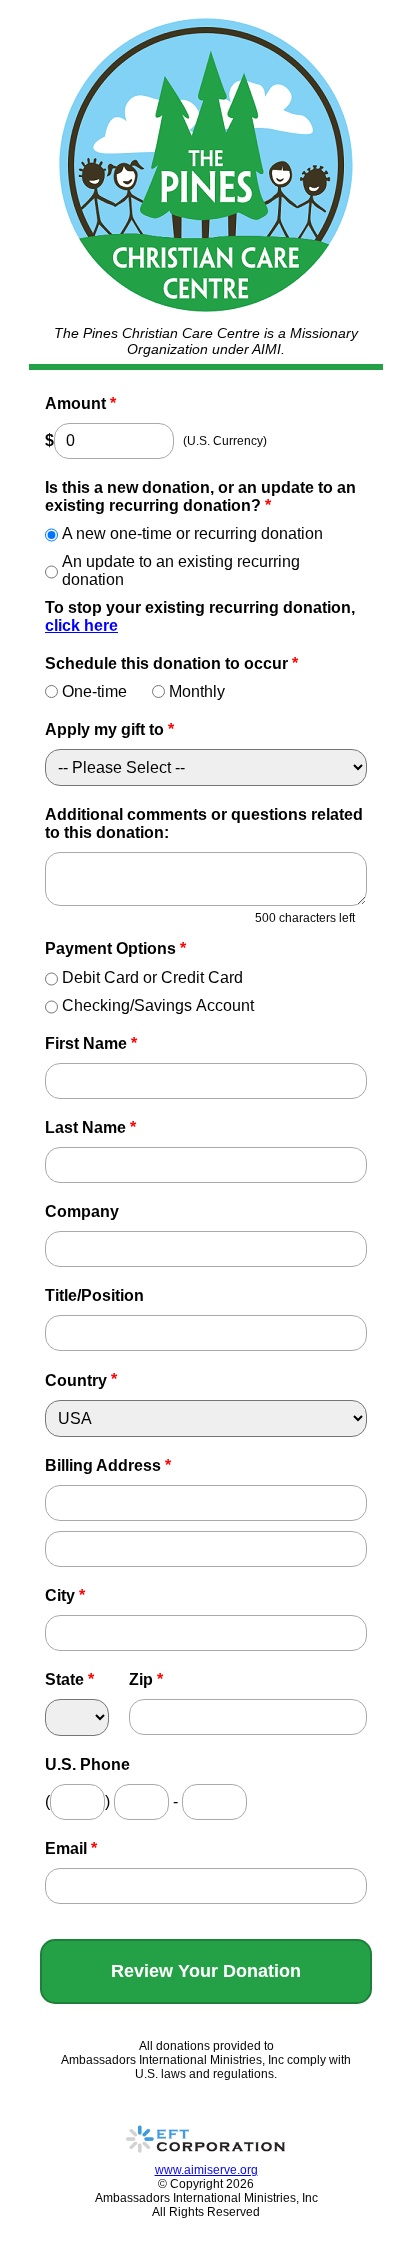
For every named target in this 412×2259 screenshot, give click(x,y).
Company (82, 1211)
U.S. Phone (87, 1764)
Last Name (90, 1127)
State (69, 1679)
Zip (146, 1679)
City (65, 1595)
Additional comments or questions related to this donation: (204, 823)
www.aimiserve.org (206, 2170)
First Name (91, 1043)
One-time (94, 691)
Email (71, 1848)
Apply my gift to (109, 729)
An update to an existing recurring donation (181, 570)
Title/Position (94, 1295)
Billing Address (108, 1465)
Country (76, 1380)
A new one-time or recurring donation (192, 533)
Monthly (197, 691)
